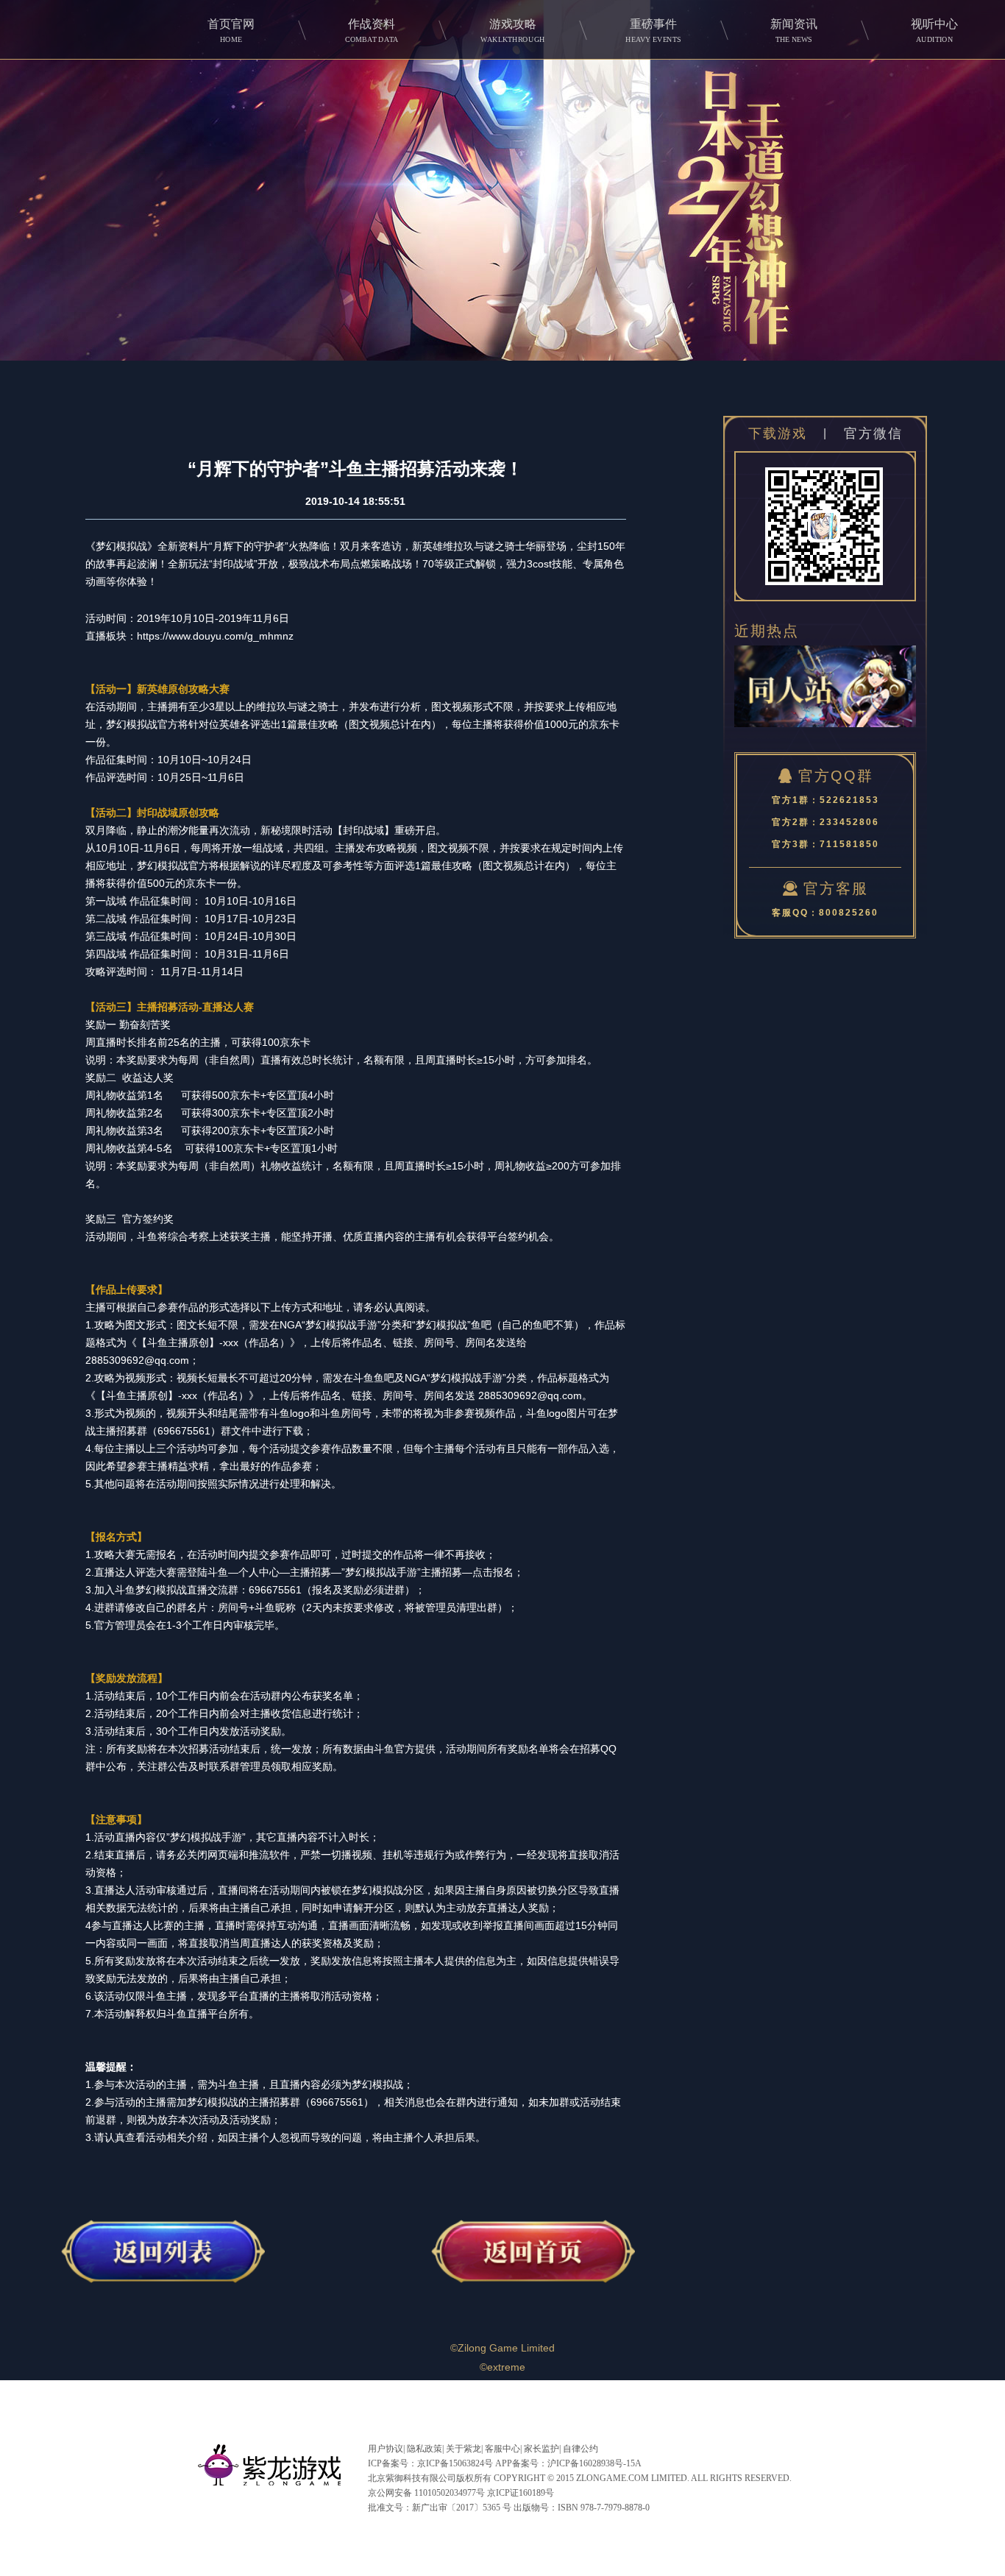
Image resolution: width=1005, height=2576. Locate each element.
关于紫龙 (464, 2449)
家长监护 (541, 2449)
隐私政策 (425, 2449)
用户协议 (386, 2449)
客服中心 (502, 2449)
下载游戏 (778, 434)
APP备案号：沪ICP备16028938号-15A (568, 2463)
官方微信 (873, 434)
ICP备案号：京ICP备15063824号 (430, 2463)
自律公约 (580, 2449)
